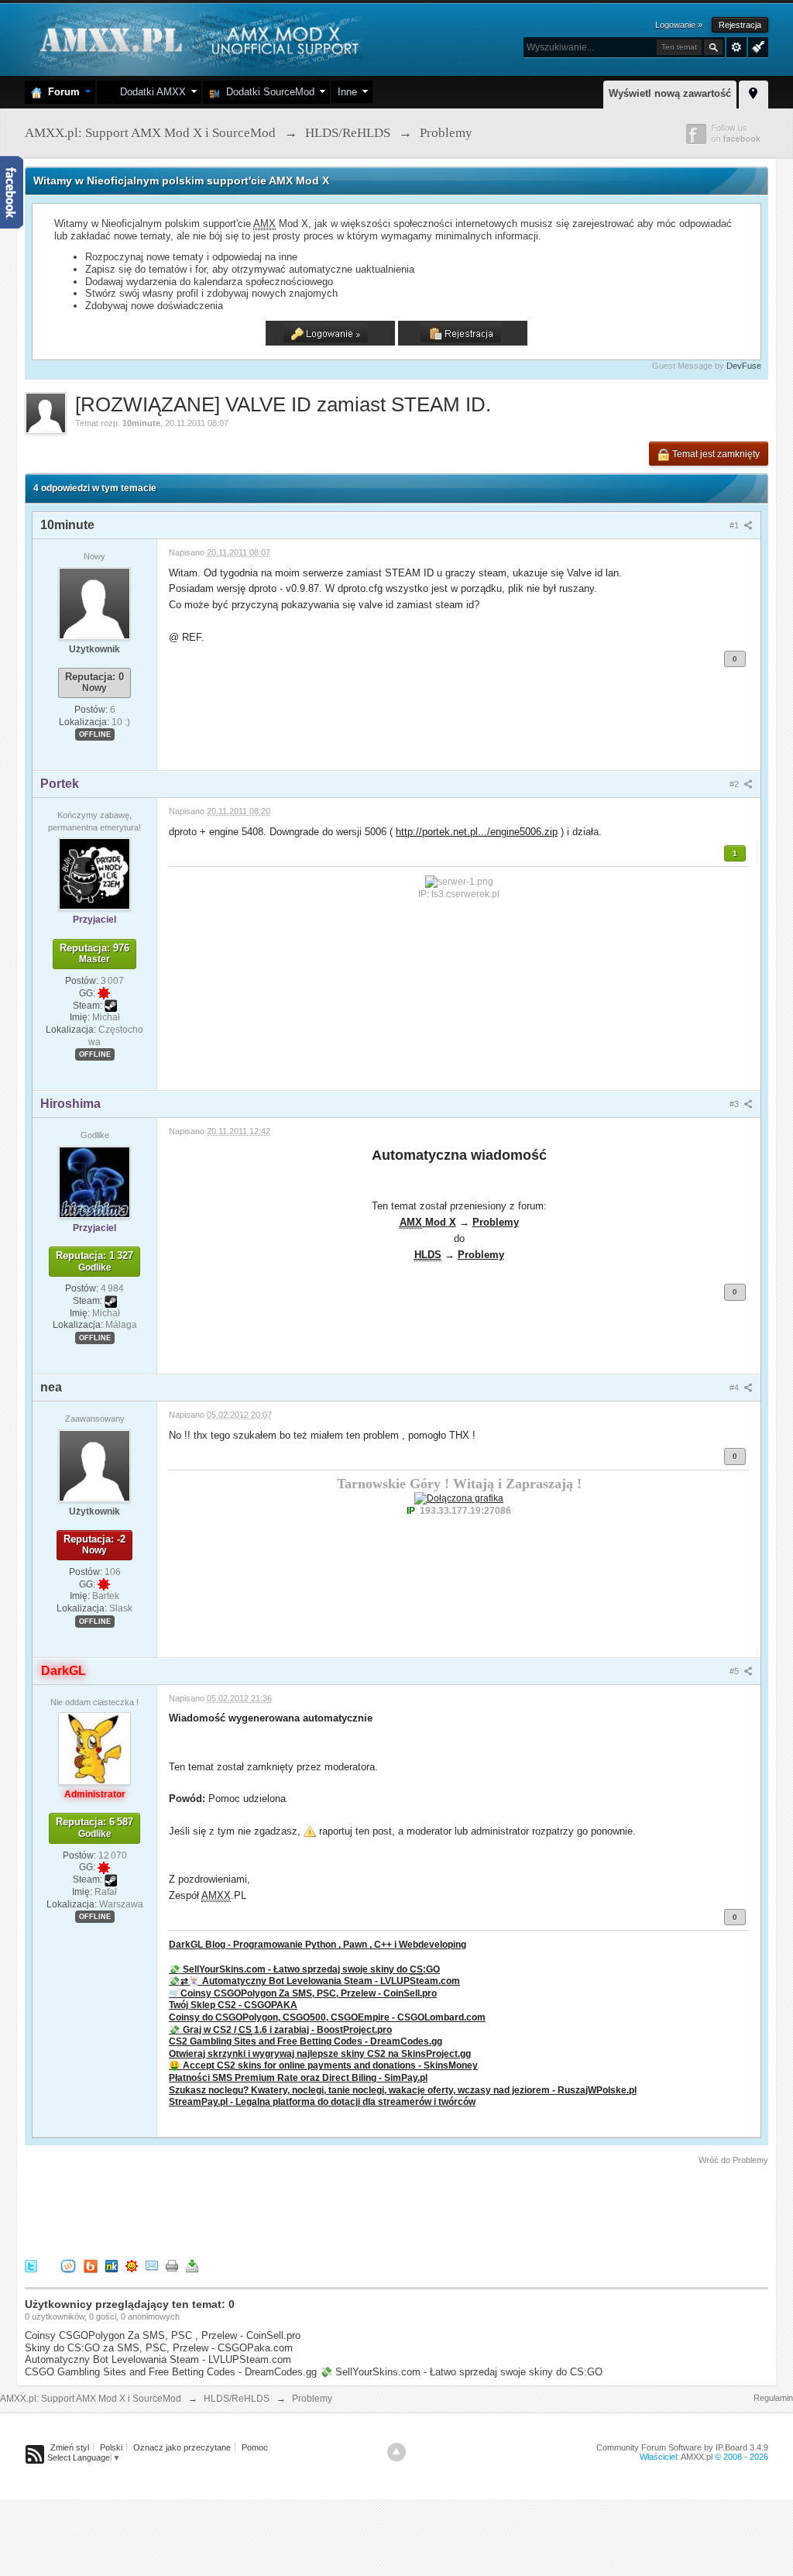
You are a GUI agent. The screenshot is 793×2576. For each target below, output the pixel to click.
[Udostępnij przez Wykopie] (68, 2265)
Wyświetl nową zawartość (670, 93)
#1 (735, 525)
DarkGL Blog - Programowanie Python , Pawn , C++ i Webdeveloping (318, 1944)
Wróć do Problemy (733, 2160)
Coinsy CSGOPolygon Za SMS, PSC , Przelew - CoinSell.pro (163, 2335)
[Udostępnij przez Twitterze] (31, 2265)
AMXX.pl (697, 2457)
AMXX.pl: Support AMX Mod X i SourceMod (91, 2399)
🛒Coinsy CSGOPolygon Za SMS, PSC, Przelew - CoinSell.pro (303, 1993)
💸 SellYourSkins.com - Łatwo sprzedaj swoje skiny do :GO (304, 1969)
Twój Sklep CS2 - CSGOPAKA (233, 2005)
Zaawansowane (736, 47)
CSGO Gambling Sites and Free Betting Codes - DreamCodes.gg (171, 2372)
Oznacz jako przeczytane (182, 2447)
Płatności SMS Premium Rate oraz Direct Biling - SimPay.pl (298, 2077)
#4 (735, 1388)
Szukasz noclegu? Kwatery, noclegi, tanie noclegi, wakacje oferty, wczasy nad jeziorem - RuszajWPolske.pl (403, 2090)
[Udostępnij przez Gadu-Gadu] (132, 2265)
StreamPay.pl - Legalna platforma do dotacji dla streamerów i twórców (322, 2101)
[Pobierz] (192, 2265)
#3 (735, 1104)
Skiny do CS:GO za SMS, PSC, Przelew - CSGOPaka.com (159, 2348)
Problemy (496, 1222)
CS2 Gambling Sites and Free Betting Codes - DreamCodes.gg (306, 2041)
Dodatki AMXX (150, 92)
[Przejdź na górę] (396, 2452)
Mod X (428, 1222)
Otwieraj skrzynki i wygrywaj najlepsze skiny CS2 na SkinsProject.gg (320, 2053)
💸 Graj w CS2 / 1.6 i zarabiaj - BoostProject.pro (280, 2029)
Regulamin (773, 2398)
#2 (735, 784)
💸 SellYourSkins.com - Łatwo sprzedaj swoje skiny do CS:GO (461, 2372)
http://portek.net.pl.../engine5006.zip (477, 832)
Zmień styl (70, 2447)
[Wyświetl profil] (94, 603)
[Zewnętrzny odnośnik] (459, 1498)
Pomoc (255, 2447)
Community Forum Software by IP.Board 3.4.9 (682, 2447)
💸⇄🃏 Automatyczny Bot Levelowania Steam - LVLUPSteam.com (314, 1981)
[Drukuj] (172, 2265)
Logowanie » (679, 25)
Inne (347, 92)
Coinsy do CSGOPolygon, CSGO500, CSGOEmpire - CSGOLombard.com (327, 2017)
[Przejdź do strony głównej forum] (197, 38)
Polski (111, 2447)
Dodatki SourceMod (267, 92)
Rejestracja (740, 25)
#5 (735, 1671)
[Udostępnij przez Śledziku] (112, 2265)
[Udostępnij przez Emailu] (152, 2265)
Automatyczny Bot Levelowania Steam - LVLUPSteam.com (158, 2359)
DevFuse (744, 366)
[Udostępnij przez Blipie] (91, 2265)
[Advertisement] (307, 2210)
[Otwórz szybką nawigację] (754, 92)
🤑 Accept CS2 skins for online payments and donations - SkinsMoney (323, 2065)
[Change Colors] (756, 46)
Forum (61, 92)
